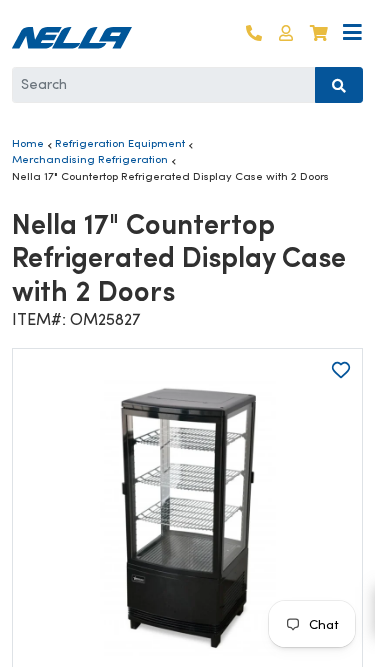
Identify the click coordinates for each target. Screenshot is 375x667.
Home (28, 143)
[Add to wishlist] (341, 370)
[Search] (339, 85)
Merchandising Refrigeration (90, 159)
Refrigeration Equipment (120, 143)
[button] (286, 33)
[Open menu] (352, 33)
